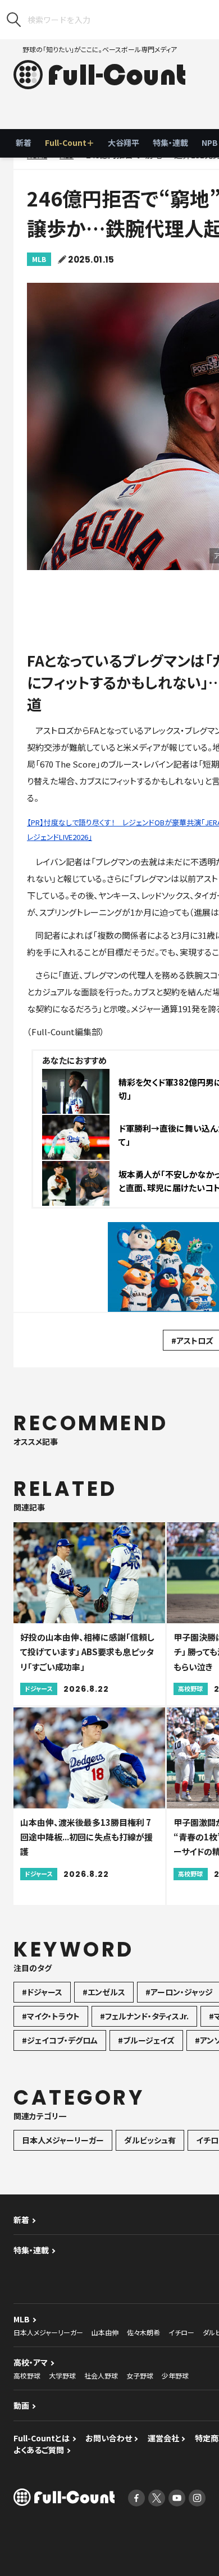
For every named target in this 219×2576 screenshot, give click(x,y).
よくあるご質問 (39, 2450)
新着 (24, 143)
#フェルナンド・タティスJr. (144, 2016)
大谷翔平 (124, 143)
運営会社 (163, 2438)
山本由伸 (105, 2332)
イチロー (181, 2332)
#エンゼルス (104, 1992)
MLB (39, 259)
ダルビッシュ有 (150, 2140)
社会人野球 (101, 2375)
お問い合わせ (109, 2438)
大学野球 (62, 2375)
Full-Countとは (42, 2438)
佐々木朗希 (143, 2332)
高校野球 (27, 2375)
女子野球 (140, 2375)
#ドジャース (42, 1992)
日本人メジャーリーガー (63, 2140)
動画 (21, 2405)
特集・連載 (170, 143)
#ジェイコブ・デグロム (60, 2040)
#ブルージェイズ (146, 2040)
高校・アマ (31, 2362)
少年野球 (175, 2375)
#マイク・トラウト (51, 2016)
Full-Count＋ (70, 143)
